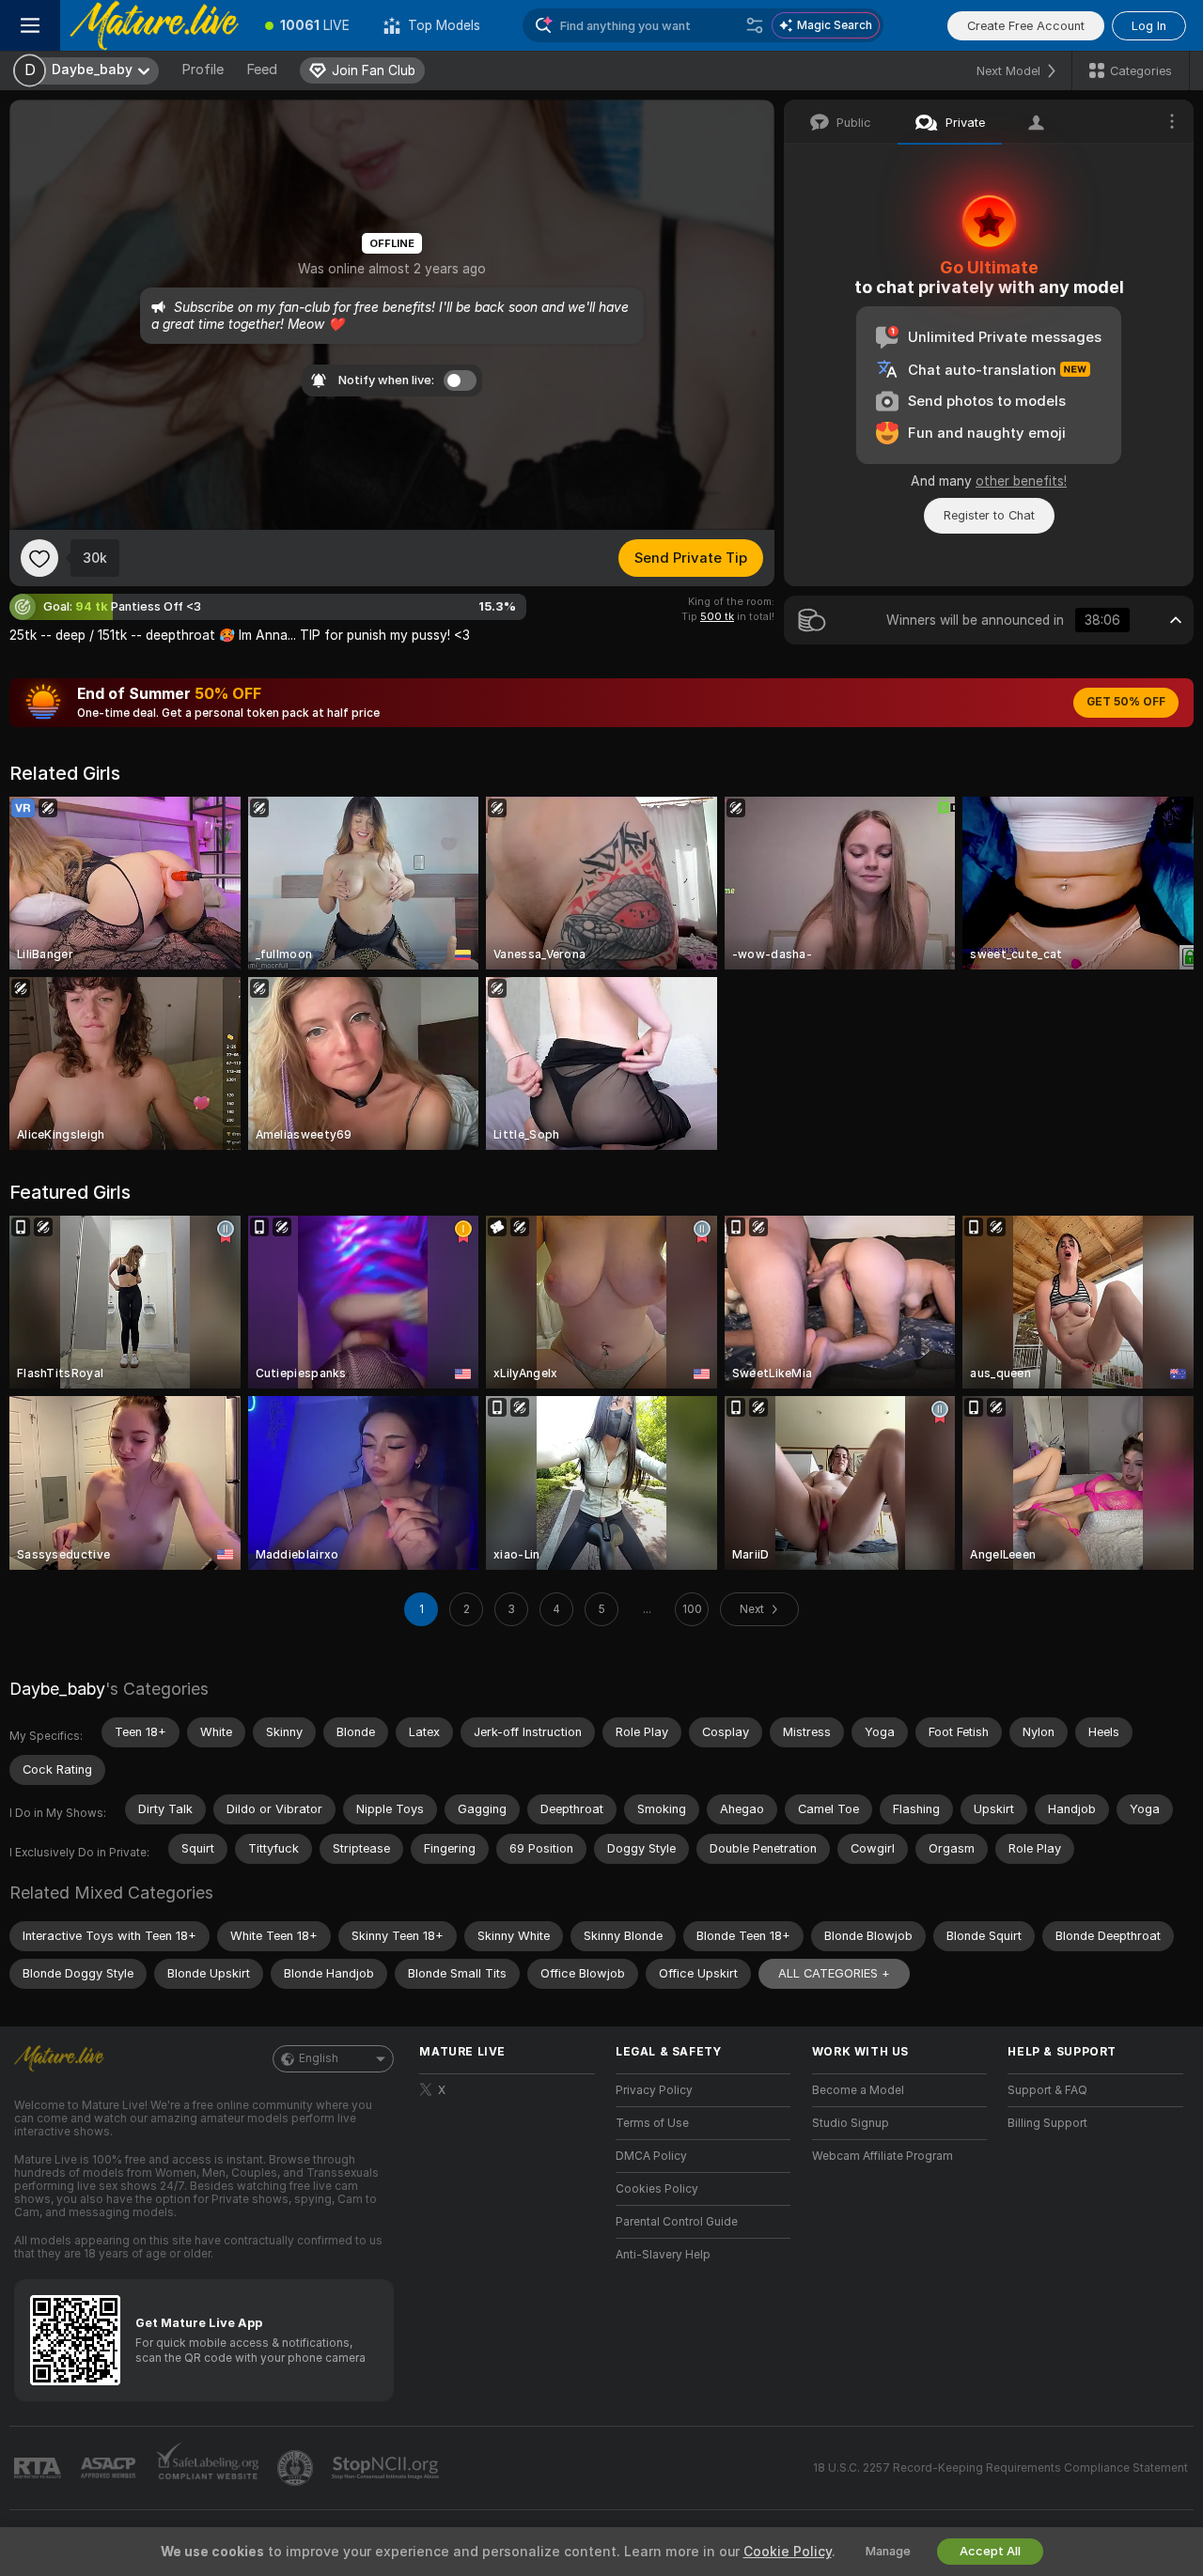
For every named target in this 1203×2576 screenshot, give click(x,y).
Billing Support (1047, 2123)
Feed (262, 70)
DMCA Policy (651, 2156)
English (319, 2058)
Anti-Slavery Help (663, 2255)
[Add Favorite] (39, 558)
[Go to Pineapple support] (297, 2468)
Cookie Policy (788, 2552)
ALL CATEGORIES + (834, 1973)
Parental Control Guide (677, 2222)
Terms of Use (652, 2123)
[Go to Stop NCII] (387, 2468)
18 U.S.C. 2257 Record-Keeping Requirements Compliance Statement (1000, 2468)
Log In (1149, 26)
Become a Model (858, 2090)
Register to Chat (989, 515)
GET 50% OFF (1126, 702)
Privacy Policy (654, 2090)
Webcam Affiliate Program (883, 2156)
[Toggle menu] (30, 25)
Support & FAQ (1047, 2090)
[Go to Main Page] (154, 25)
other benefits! (1021, 481)
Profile (203, 70)
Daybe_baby (57, 1689)
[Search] (755, 25)
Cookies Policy (657, 2189)
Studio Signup (851, 2123)
